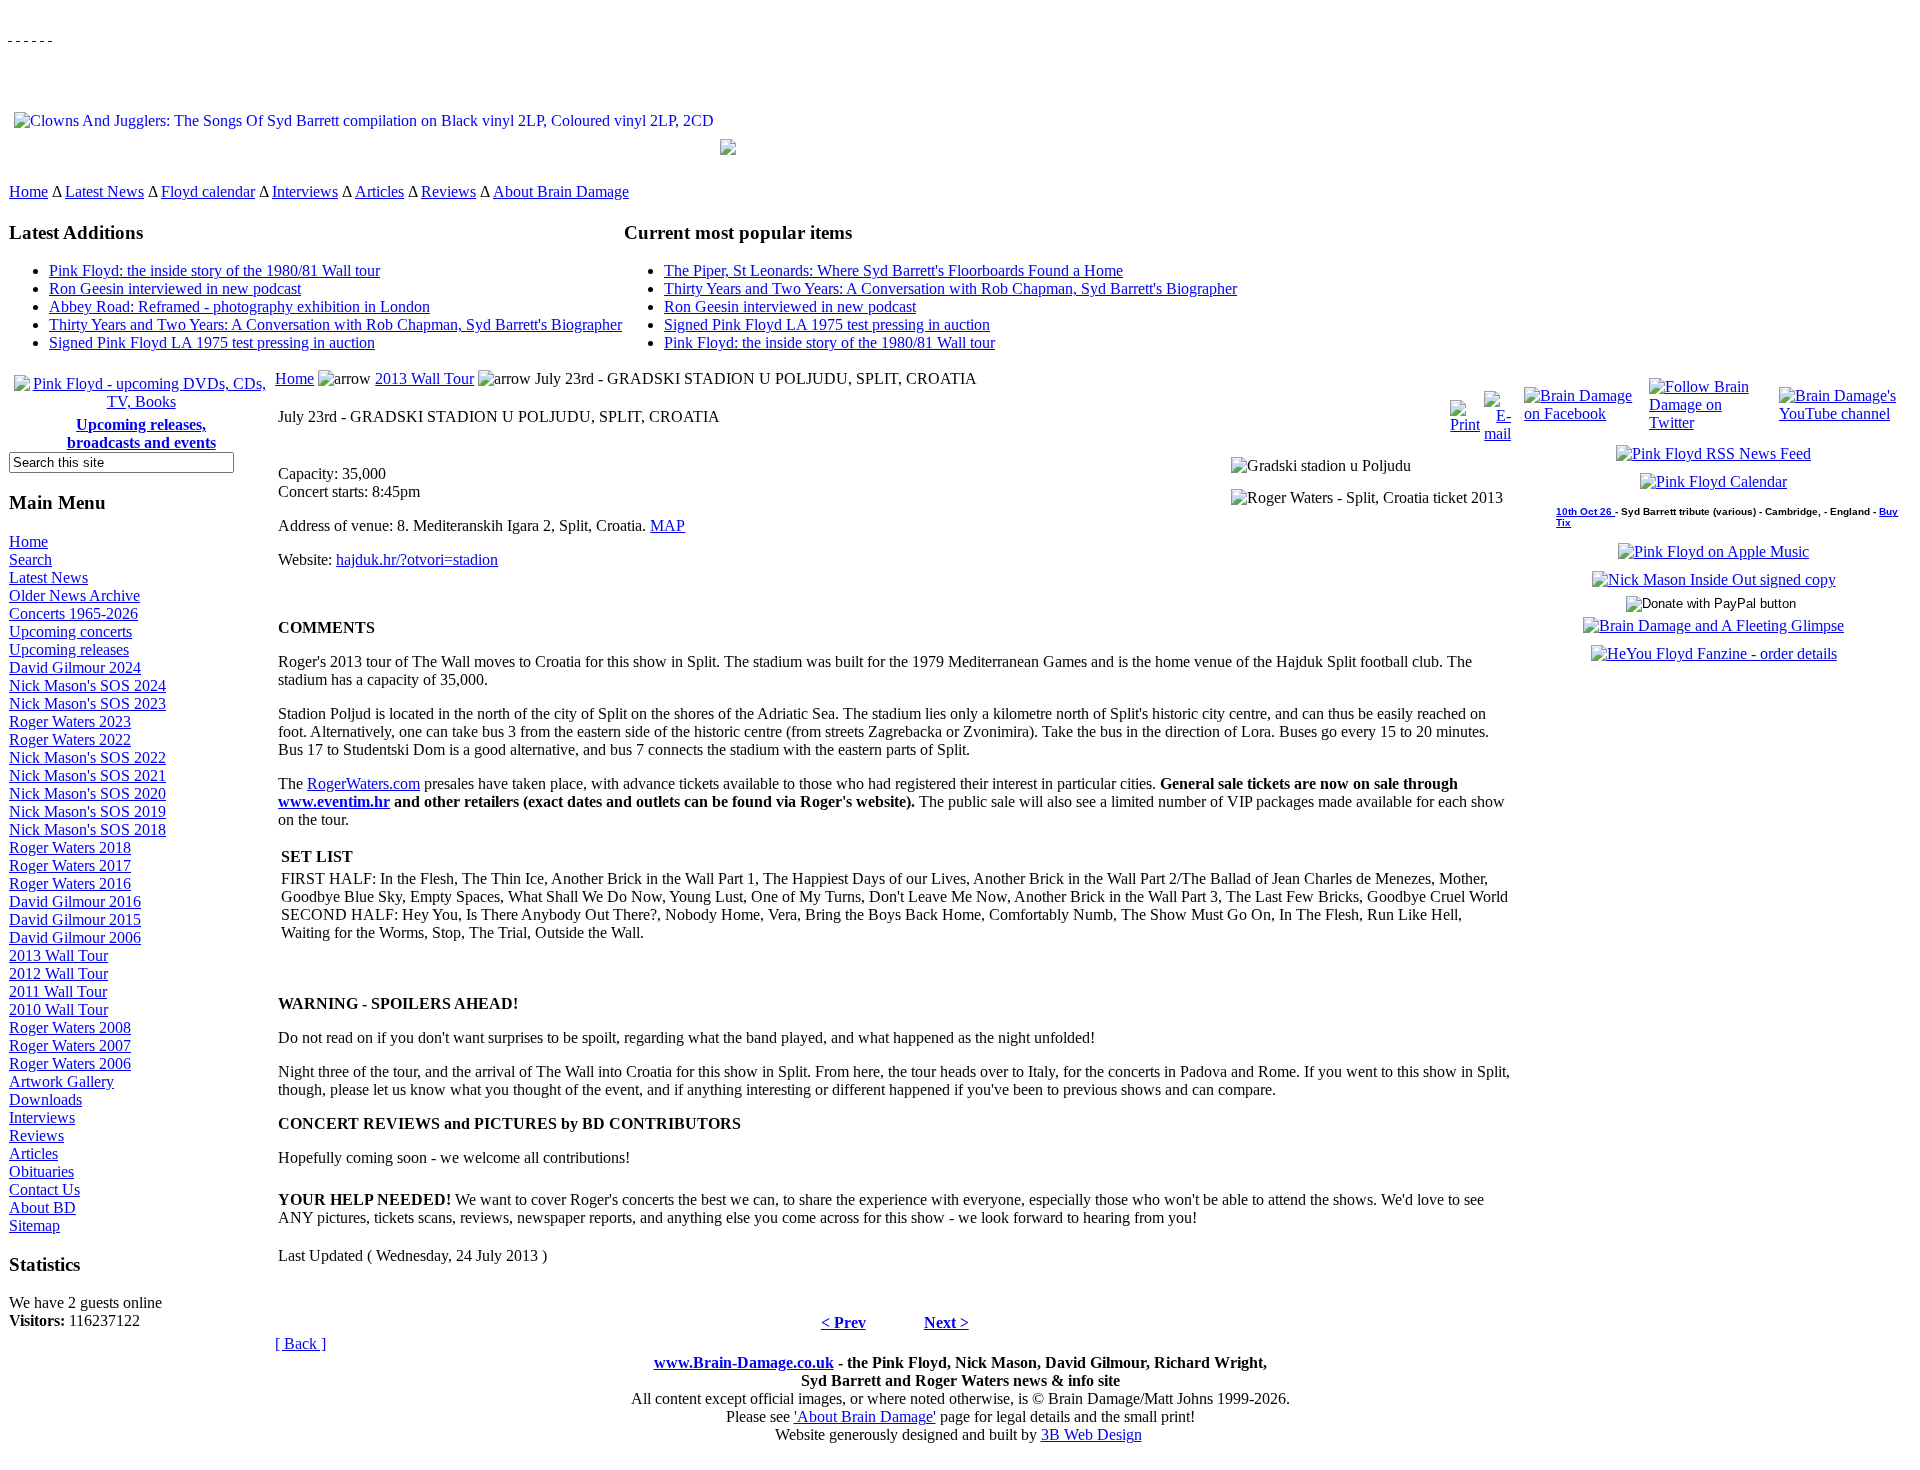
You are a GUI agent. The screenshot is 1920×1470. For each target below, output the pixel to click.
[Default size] (42, 34)
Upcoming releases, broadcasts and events (141, 433)
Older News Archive (74, 595)
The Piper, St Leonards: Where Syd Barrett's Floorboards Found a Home (893, 270)
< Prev (843, 1322)
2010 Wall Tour (58, 1009)
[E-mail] (1497, 411)
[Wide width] (18, 34)
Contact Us (44, 1189)
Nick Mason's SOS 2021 (87, 775)
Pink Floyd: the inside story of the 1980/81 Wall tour (214, 270)
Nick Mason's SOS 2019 (87, 811)
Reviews (448, 191)
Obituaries (41, 1171)
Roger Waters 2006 (70, 1063)
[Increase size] (34, 34)
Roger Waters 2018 (70, 847)
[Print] (1465, 411)
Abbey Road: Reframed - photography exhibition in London (239, 306)
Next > (946, 1322)
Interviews (305, 191)
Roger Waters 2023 (70, 721)
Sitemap (34, 1225)
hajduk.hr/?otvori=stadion (417, 559)
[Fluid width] (10, 34)
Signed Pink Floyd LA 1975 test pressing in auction (212, 342)
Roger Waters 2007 (70, 1045)
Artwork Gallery (61, 1081)
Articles (379, 191)
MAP (667, 525)
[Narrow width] (26, 34)
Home (28, 191)
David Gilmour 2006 (75, 937)
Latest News (104, 191)
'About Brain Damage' (865, 1416)
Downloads (45, 1099)
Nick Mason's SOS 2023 (87, 703)
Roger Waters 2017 (70, 865)
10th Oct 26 (1585, 511)
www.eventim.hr (334, 801)
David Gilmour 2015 (75, 919)
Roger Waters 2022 (70, 739)
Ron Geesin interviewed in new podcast (175, 288)
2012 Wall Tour (58, 973)
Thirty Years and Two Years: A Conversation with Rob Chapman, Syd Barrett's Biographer (335, 324)
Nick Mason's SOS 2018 (87, 829)
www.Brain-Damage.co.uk (744, 1362)
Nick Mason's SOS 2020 (87, 793)
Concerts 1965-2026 (73, 613)
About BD (42, 1207)
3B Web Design (1091, 1434)
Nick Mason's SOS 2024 (87, 685)
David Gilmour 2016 (75, 901)
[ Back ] (300, 1343)
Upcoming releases (69, 649)
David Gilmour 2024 (75, 667)
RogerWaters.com (363, 783)
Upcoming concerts (70, 631)
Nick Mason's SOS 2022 (87, 757)
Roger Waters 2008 (70, 1027)
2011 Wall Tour (58, 991)
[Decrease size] (50, 34)
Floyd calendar (208, 191)
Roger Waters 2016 (70, 883)
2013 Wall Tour (58, 955)
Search (30, 559)
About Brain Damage (561, 191)
